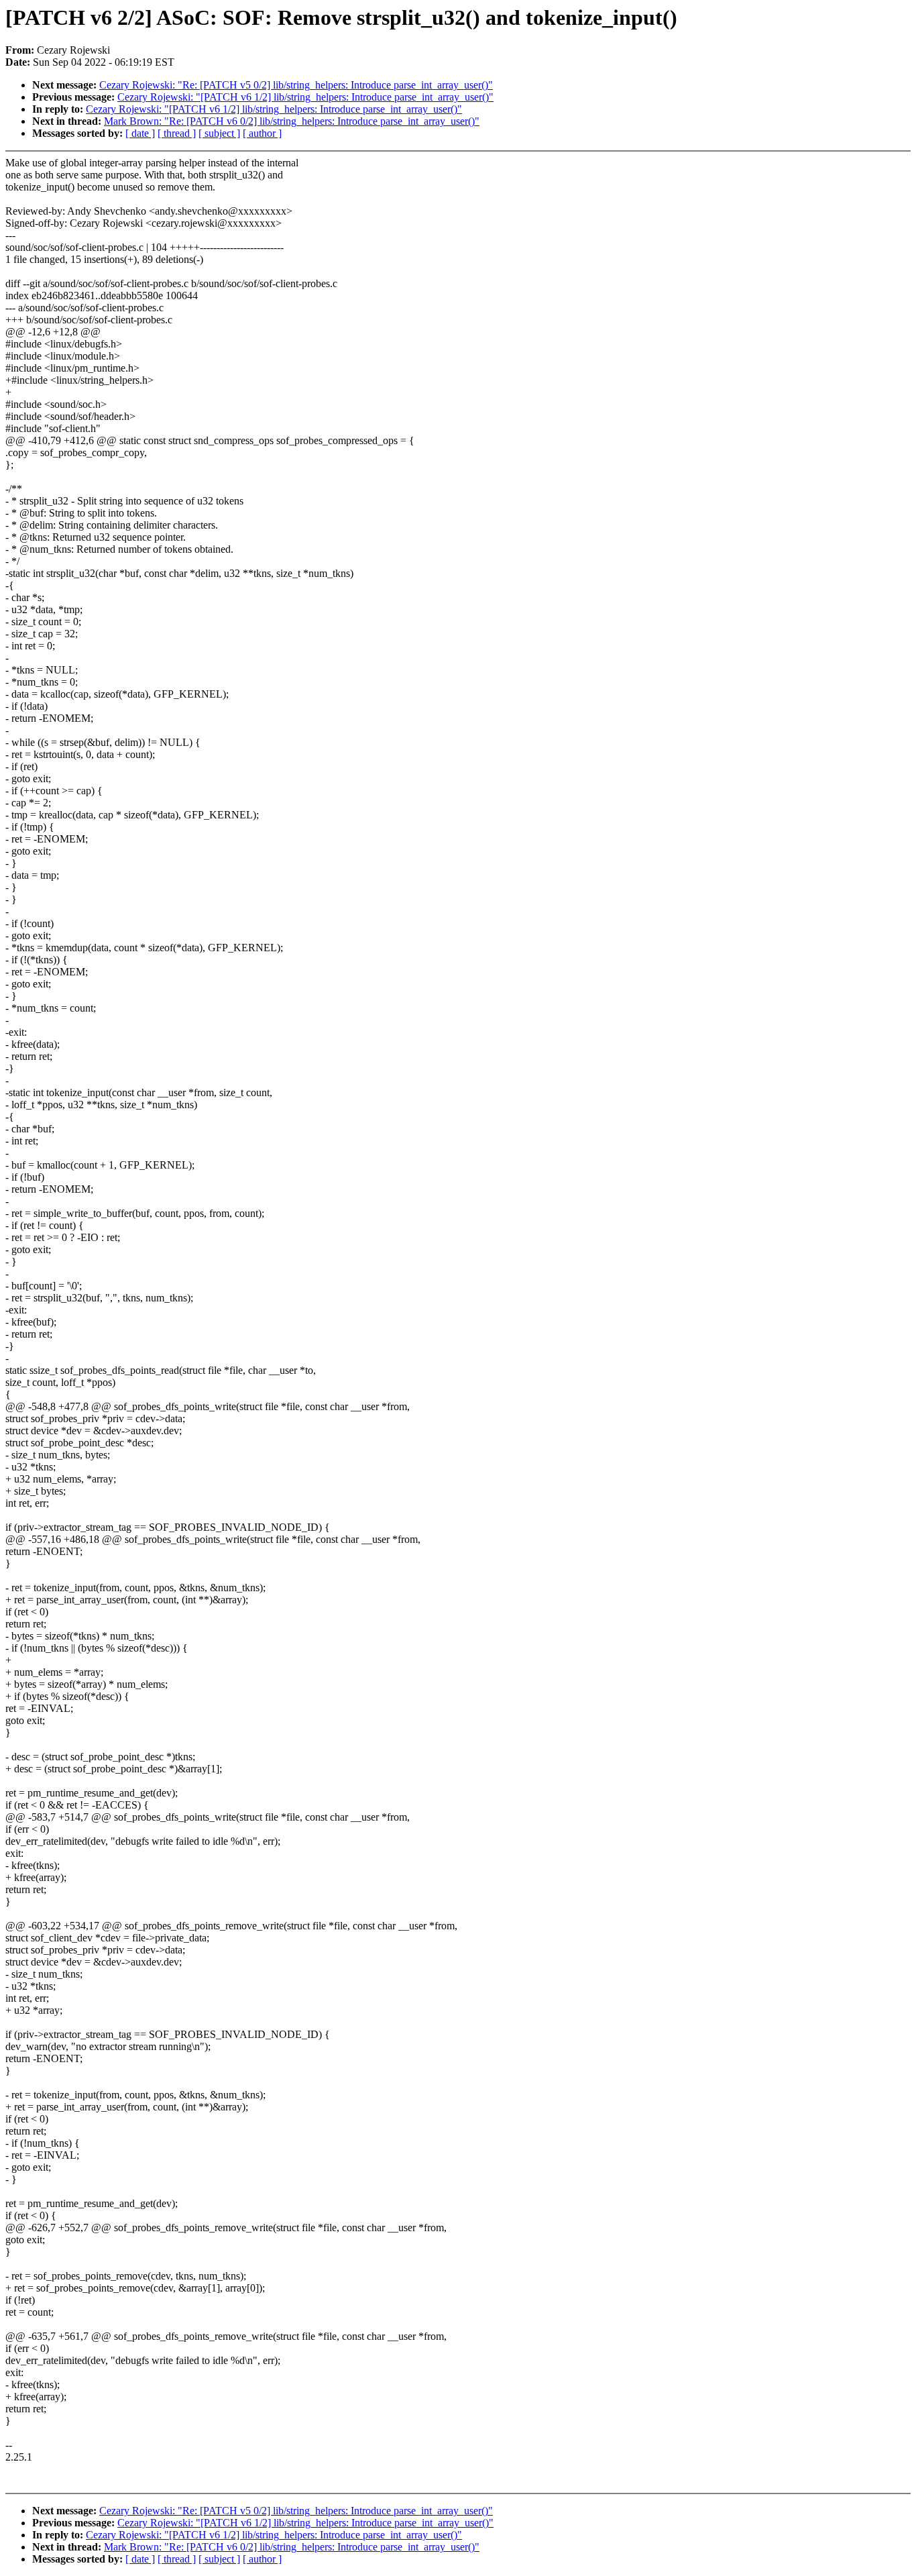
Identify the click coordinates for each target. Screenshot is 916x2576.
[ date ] (140, 133)
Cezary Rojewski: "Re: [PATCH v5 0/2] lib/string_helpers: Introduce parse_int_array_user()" (296, 85)
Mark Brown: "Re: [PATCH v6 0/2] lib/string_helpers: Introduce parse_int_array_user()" (292, 121)
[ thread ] (177, 133)
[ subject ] (219, 133)
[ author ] (262, 133)
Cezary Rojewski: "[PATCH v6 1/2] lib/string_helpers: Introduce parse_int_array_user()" (305, 97)
